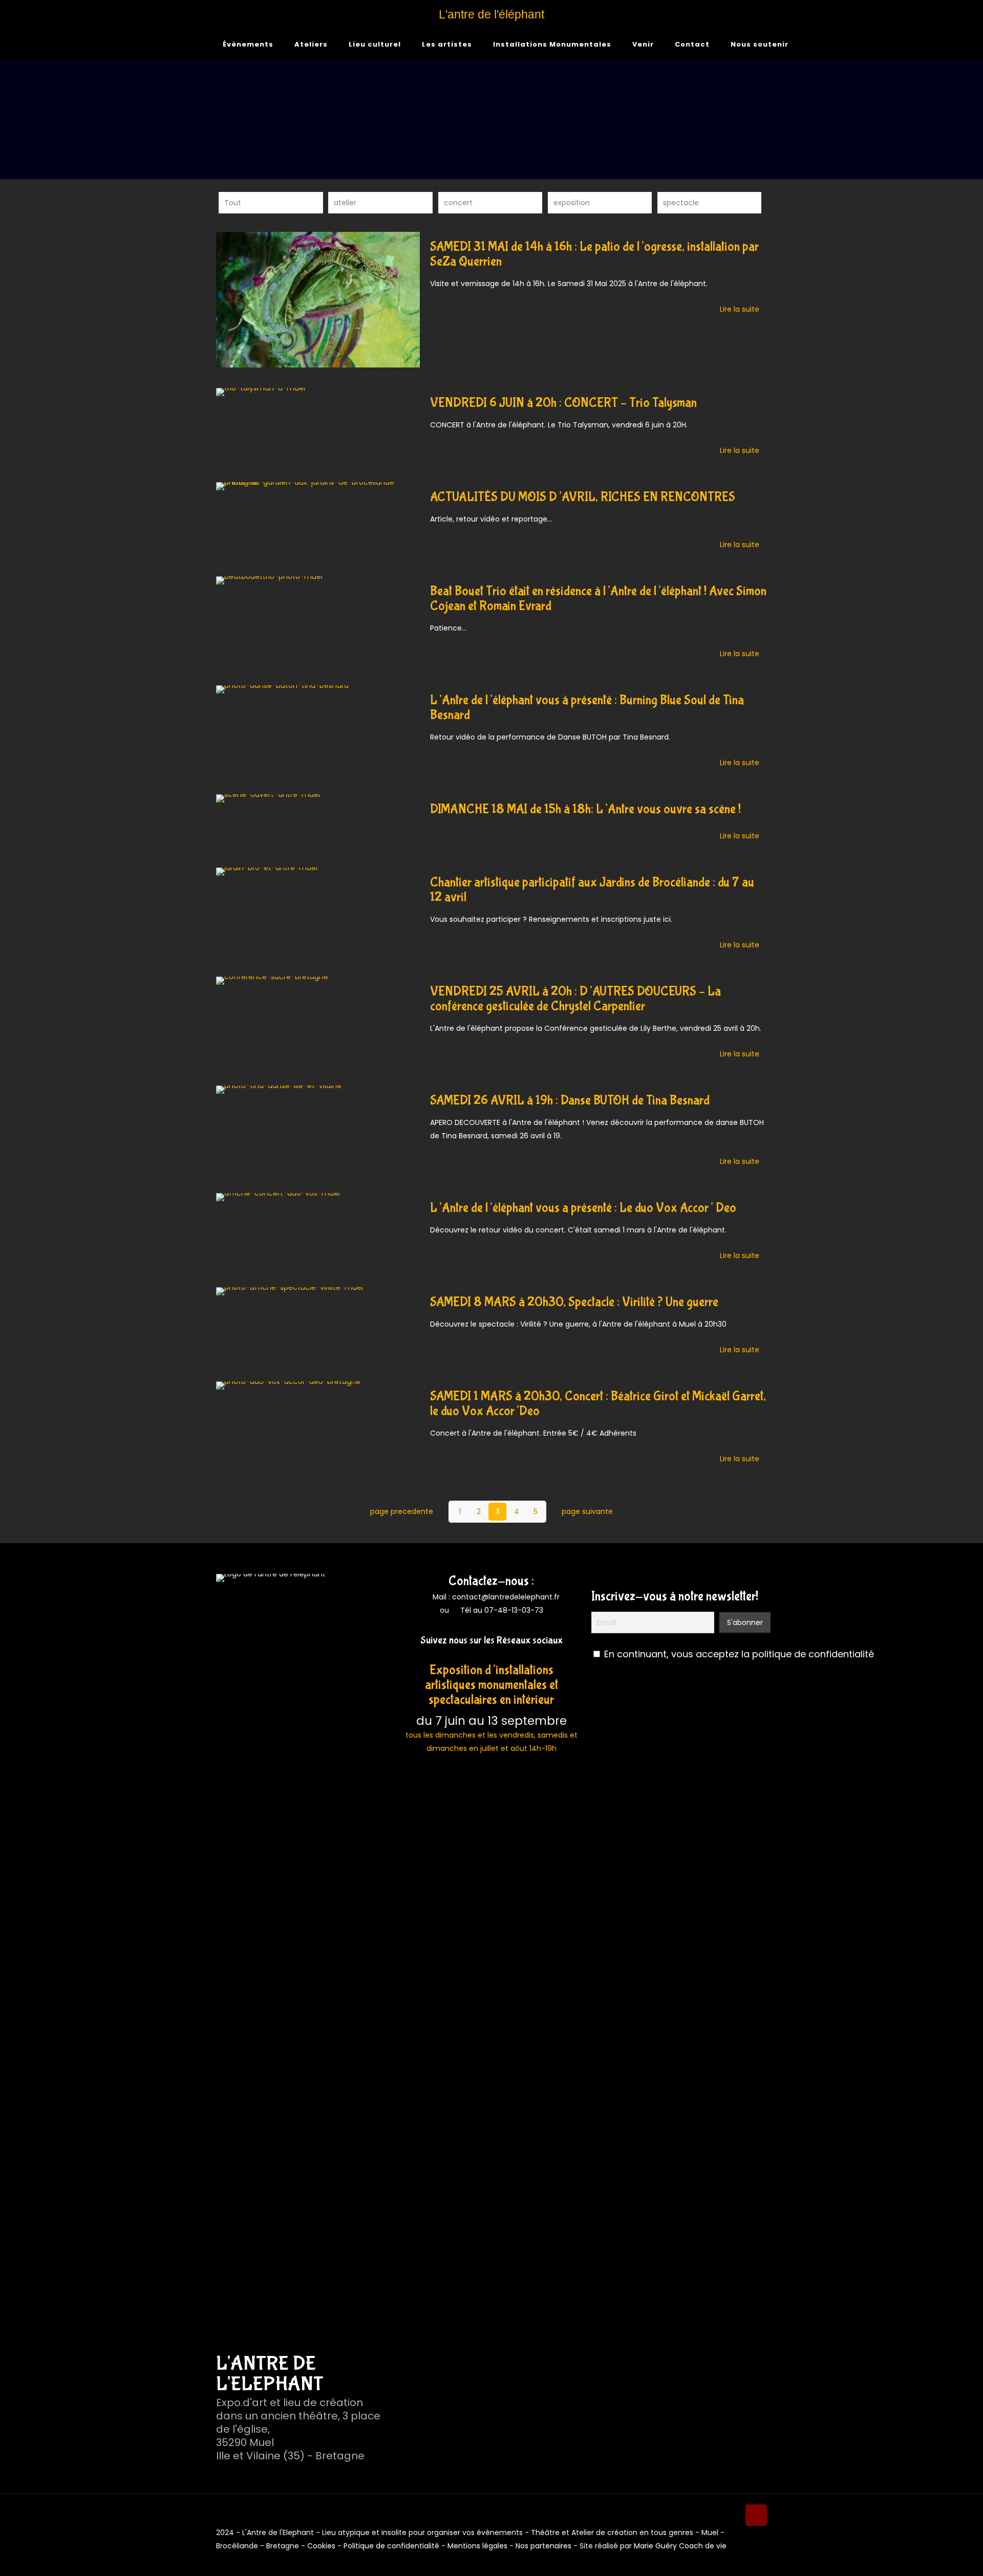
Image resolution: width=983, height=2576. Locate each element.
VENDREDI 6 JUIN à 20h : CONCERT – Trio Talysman (563, 403)
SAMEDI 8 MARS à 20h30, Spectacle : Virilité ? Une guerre (574, 1302)
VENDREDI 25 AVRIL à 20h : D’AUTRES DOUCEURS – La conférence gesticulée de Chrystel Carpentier (575, 999)
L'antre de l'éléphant (491, 14)
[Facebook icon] (742, 2559)
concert (458, 203)
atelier (345, 203)
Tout (233, 203)
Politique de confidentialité (391, 2546)
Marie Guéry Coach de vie (680, 2546)
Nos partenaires (543, 2546)
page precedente (402, 1511)
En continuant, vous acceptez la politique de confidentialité (739, 1654)
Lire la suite (740, 309)
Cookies (321, 2546)
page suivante (587, 1511)
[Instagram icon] (753, 2559)
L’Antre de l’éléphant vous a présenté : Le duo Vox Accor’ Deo (583, 1208)
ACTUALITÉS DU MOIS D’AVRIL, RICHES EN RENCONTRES (583, 497)
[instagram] (499, 1655)
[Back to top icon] (756, 2515)
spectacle (681, 203)
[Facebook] (484, 1655)
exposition (572, 203)
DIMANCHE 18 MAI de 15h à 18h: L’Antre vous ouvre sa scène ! (585, 809)
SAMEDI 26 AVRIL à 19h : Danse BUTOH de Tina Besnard (570, 1101)
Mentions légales (477, 2546)
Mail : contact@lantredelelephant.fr (495, 1597)
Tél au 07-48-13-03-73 (502, 1610)
